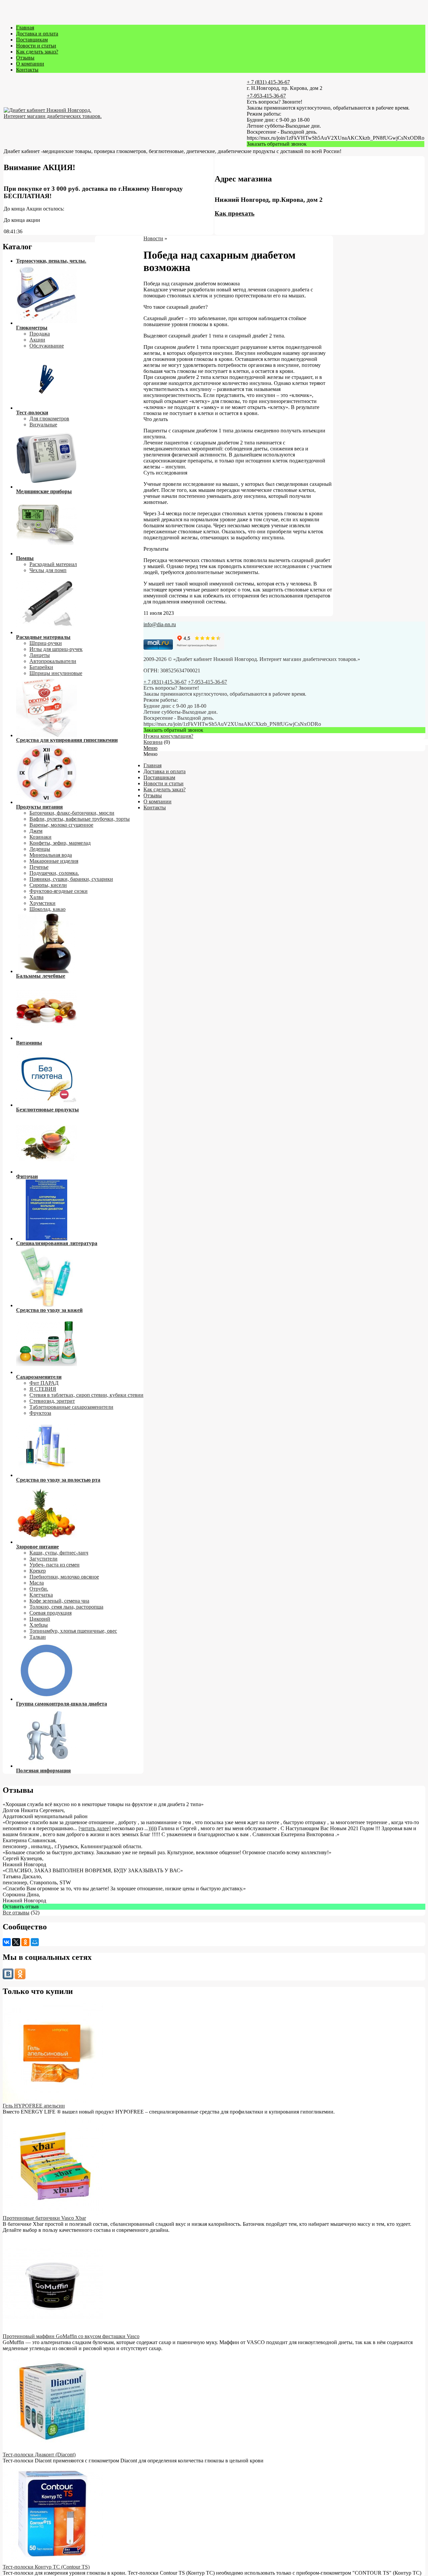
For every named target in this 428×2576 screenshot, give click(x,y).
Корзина (153, 742)
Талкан (38, 1637)
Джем (36, 831)
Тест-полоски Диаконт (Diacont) (39, 2455)
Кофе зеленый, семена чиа (59, 1601)
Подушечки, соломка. (54, 873)
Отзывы (25, 58)
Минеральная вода (51, 855)
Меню (150, 748)
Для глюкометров (49, 419)
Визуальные (43, 425)
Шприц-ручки (46, 643)
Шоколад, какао (47, 909)
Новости (153, 238)
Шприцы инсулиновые (56, 673)
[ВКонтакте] (7, 1942)
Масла (37, 1583)
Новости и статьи (36, 46)
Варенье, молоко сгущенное (61, 825)
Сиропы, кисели (48, 885)
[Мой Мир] (35, 1942)
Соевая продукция (50, 1613)
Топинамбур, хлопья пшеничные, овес (73, 1631)
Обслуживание (47, 346)
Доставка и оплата (37, 34)
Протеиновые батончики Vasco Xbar (44, 2218)
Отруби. (39, 1589)
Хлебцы (39, 1625)
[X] (16, 1942)
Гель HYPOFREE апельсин (34, 2106)
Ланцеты (40, 655)
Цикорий (40, 1619)
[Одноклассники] (25, 1942)
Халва (36, 897)
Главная (25, 28)
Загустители (43, 1559)
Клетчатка (41, 1595)
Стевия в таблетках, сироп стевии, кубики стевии (86, 1395)
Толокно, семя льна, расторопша (66, 1607)
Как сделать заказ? (37, 52)
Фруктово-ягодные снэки (59, 891)
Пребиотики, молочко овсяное (64, 1577)
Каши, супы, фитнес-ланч (59, 1553)
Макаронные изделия (54, 861)
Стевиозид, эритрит (52, 1401)
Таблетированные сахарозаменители (71, 1407)
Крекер (38, 1571)
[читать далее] (95, 1828)
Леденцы (40, 849)
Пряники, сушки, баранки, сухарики (71, 879)
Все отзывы (16, 1913)
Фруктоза (40, 1413)
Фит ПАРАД (44, 1383)
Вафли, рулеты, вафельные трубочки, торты (80, 819)
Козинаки (40, 837)
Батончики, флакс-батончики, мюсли (72, 813)
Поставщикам (32, 40)
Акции (37, 340)
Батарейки (41, 667)
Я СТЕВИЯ (43, 1389)
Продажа (40, 334)
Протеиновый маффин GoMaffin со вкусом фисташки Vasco (71, 2336)
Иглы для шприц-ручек (56, 649)
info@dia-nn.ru (160, 624)
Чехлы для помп (48, 570)
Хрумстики (42, 903)
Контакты (27, 70)
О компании (30, 64)
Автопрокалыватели (53, 661)
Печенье (39, 867)
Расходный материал (53, 564)
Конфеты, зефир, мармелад (60, 843)
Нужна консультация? (168, 736)
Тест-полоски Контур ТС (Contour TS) (46, 2567)
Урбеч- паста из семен (55, 1565)
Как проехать (235, 213)
